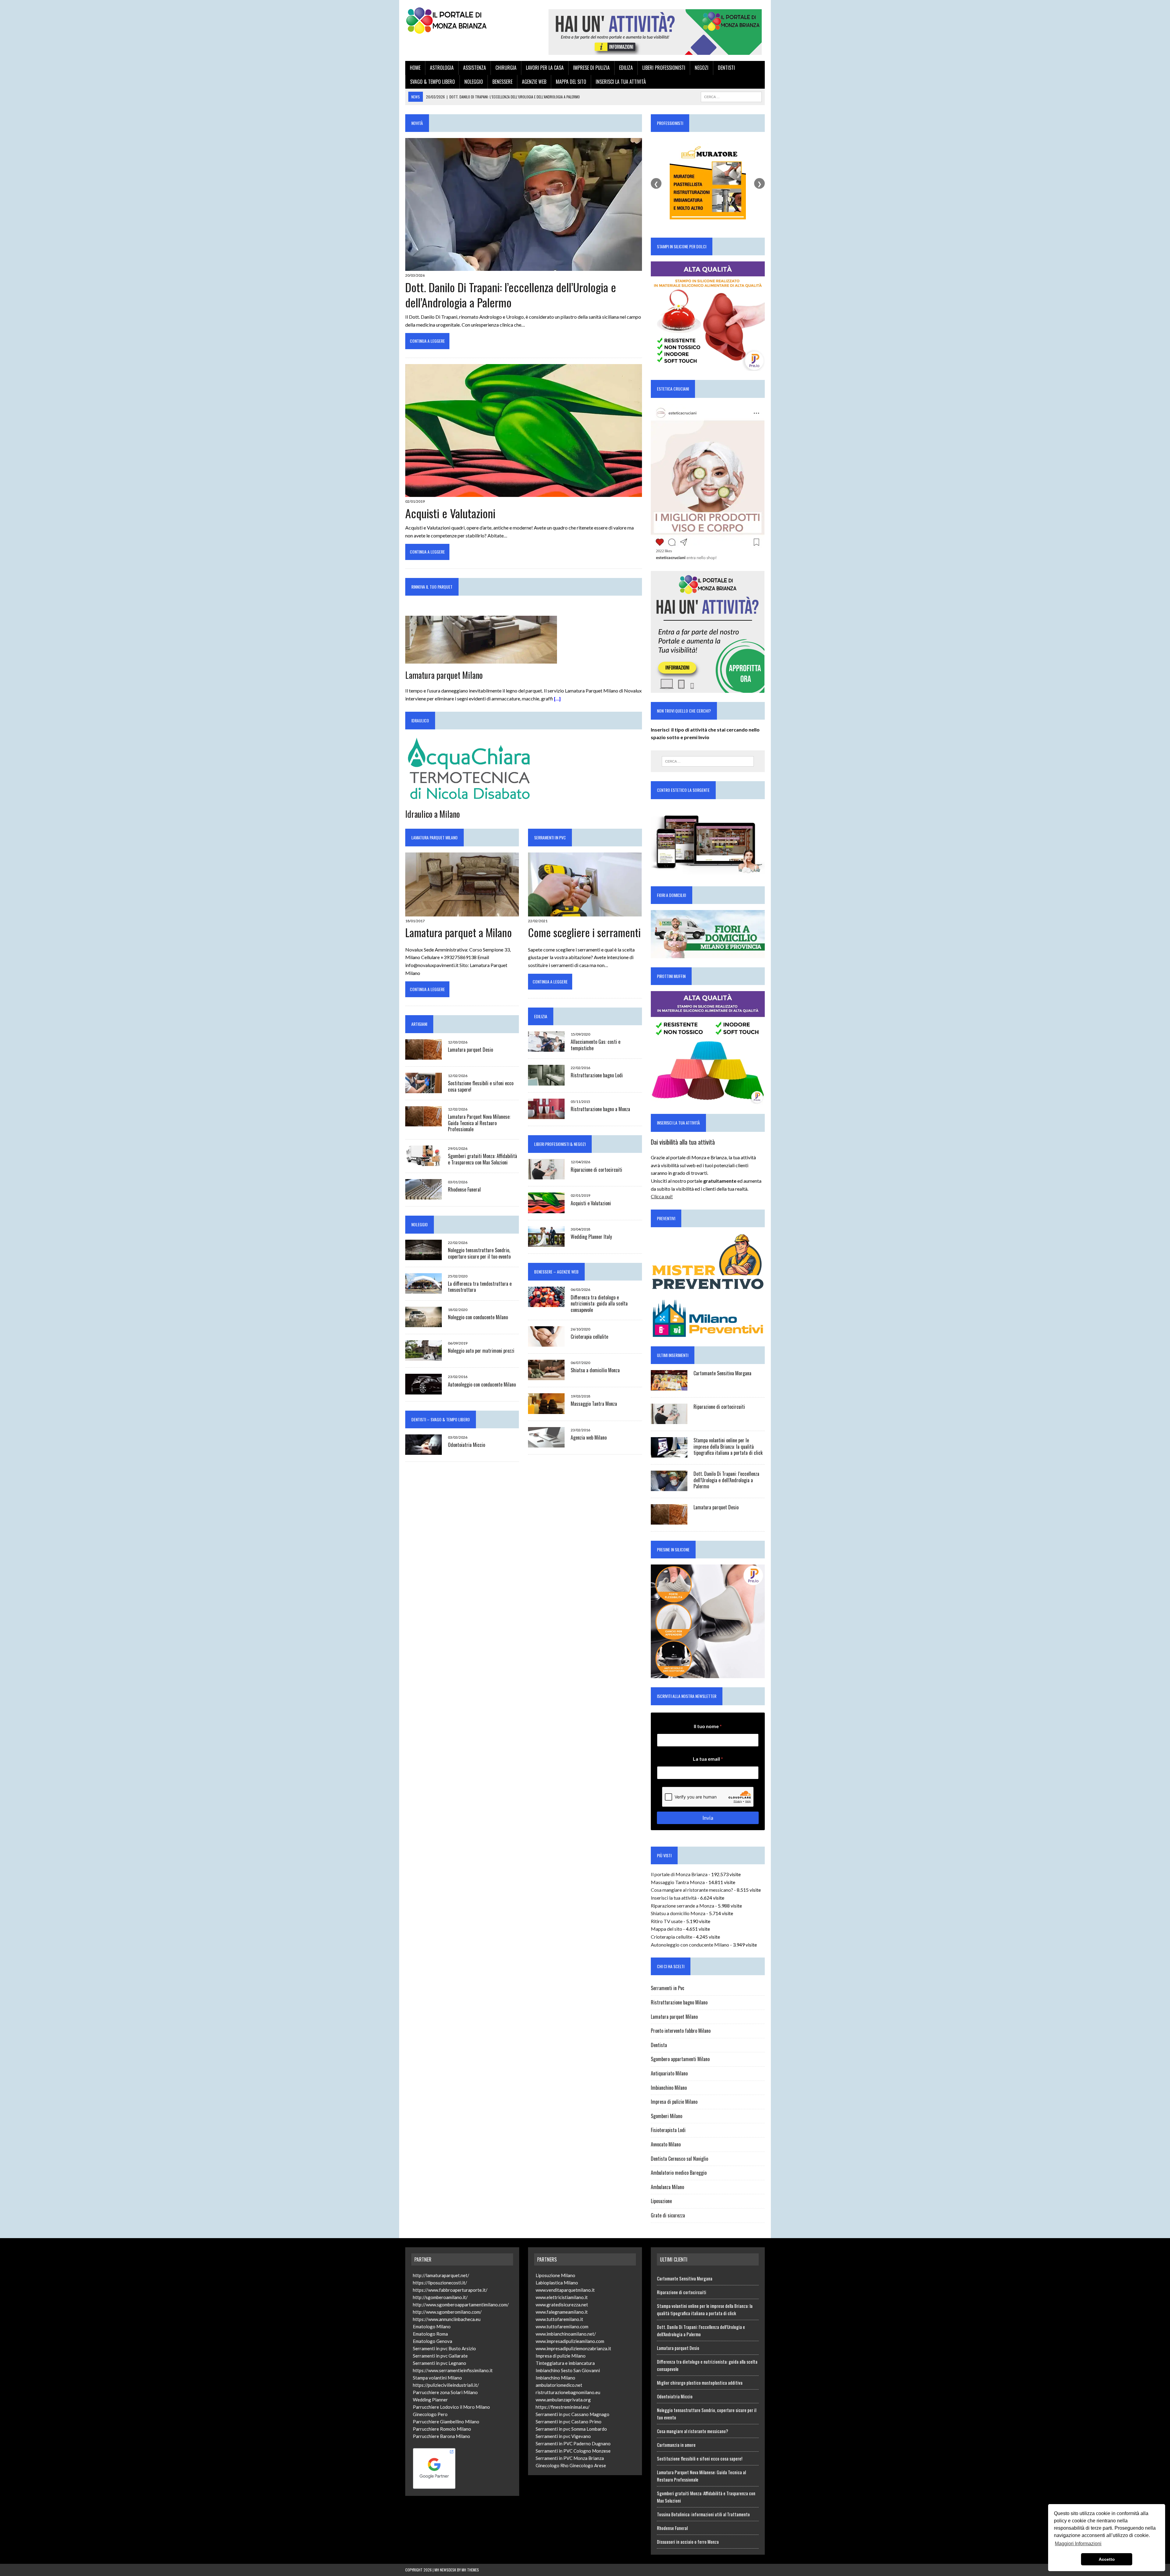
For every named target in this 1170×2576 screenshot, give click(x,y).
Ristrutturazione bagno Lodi (597, 1075)
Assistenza (475, 68)
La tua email (708, 1759)
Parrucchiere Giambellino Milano (446, 2422)
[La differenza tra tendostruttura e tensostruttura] (424, 1290)
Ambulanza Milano (667, 2187)
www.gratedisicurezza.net (562, 2305)
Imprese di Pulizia (591, 68)
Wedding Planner (430, 2400)
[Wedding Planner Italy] (546, 1243)
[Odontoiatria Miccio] (424, 1451)
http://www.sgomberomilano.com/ (447, 2312)
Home (415, 68)
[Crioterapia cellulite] (546, 1343)
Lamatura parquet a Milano (459, 932)
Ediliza (626, 68)
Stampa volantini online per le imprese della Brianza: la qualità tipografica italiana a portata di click (728, 1447)
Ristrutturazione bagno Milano (679, 2002)
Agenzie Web (534, 82)
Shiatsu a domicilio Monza (595, 1370)
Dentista (659, 2045)
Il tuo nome (708, 1726)
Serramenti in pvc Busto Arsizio (444, 2348)
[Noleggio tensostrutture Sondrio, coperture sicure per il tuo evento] (424, 1256)
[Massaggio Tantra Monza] (546, 1410)
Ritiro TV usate (667, 1921)
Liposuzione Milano (555, 2275)
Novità (417, 123)
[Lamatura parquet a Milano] (462, 912)
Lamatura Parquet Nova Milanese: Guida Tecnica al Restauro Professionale (479, 1123)
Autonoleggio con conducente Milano (482, 1384)
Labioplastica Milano (557, 2283)
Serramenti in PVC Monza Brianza (570, 2458)
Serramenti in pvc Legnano (440, 2363)
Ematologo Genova (433, 2341)
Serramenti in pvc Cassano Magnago (573, 2414)
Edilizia (541, 1016)
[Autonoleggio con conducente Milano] (424, 1390)
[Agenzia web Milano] (546, 1443)
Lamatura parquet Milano (444, 675)
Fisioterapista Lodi (668, 2130)
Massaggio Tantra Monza (594, 1404)
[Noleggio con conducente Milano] (424, 1323)
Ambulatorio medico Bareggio (679, 2173)
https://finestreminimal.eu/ (563, 2407)
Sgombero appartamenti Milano (680, 2059)
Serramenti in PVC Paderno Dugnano (573, 2443)
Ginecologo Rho (552, 2465)
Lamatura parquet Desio (470, 1050)
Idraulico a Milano (433, 814)
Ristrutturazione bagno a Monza (600, 1109)
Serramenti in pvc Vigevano (563, 2436)
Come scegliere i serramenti (584, 932)
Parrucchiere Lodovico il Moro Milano (451, 2407)
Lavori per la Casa (545, 68)
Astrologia (442, 68)
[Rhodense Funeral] (424, 1196)
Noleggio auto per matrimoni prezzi (481, 1351)
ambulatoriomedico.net (559, 2385)
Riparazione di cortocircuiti (596, 1170)
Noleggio (474, 82)
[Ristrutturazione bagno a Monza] (546, 1115)
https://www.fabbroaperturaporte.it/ (450, 2290)
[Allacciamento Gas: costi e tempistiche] (546, 1048)
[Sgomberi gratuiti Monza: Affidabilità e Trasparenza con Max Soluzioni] (424, 1162)
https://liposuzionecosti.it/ (440, 2283)
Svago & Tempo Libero (433, 82)
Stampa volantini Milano (437, 2378)
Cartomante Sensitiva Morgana (722, 1373)
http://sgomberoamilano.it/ (440, 2297)
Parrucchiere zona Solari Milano (445, 2392)
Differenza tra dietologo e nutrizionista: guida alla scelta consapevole (599, 1304)
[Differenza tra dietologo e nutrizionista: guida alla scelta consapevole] (546, 1303)
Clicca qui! (662, 1196)
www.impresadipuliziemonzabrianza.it (573, 2348)
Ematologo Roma (430, 2334)
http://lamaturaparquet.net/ (441, 2275)
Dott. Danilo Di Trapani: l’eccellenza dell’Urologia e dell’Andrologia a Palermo (511, 294)
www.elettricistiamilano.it (562, 2297)
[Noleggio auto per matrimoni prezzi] (424, 1357)
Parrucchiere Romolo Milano (442, 2429)
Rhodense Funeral (464, 1189)
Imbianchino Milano (669, 2088)
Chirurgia (506, 68)
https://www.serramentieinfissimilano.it (453, 2370)
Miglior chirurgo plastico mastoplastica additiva (700, 2383)
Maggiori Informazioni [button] (1078, 2544)
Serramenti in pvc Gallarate (440, 2356)
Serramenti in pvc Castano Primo (569, 2422)
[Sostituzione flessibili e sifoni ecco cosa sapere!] (424, 1089)
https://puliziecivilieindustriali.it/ (446, 2385)
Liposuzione (661, 2201)
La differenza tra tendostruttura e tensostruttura (480, 1287)
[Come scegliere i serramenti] (585, 912)
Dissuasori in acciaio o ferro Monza (688, 2542)
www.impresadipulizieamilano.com (570, 2341)
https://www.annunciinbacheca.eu (447, 2319)
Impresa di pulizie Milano (674, 2102)
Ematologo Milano (432, 2326)
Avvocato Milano (666, 2144)
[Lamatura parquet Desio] (424, 1056)
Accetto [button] (1107, 2559)
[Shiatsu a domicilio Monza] (546, 1376)
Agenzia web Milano (589, 1437)
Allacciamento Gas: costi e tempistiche (596, 1045)
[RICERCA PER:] (731, 96)
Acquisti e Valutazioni (450, 513)
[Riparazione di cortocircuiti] (546, 1176)
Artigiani (419, 1024)
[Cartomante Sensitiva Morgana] (669, 1386)
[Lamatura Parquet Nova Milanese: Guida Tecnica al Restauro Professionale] (424, 1123)
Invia (708, 1818)
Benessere (502, 82)
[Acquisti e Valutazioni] (524, 493)
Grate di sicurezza (668, 2215)
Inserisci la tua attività (621, 82)
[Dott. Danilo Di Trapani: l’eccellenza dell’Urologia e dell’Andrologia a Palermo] (524, 267)
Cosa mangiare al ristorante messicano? (692, 1890)
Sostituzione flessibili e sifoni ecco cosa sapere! (481, 1086)
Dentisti (726, 68)
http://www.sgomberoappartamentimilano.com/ (461, 2305)
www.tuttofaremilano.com (562, 2326)
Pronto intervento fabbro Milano (681, 2031)
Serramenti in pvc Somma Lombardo (571, 2429)
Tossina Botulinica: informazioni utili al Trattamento (703, 2514)
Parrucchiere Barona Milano (441, 2436)
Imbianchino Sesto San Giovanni (568, 2370)
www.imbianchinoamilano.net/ (566, 2334)
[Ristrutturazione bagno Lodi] (546, 1081)
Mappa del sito (571, 82)
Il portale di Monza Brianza (679, 1874)
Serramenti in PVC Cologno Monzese (573, 2451)
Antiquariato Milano (669, 2073)
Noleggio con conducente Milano (478, 1317)
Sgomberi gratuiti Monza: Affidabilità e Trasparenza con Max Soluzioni (482, 1159)
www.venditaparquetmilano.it (565, 2290)
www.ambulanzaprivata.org (563, 2400)
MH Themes (470, 2570)
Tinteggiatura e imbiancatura (565, 2363)
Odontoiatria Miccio (466, 1445)
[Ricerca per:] (708, 761)
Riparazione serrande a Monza (682, 1906)
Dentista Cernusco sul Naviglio (679, 2159)
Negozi (702, 68)
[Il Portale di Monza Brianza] (462, 20)
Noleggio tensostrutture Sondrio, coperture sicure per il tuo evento (479, 1253)
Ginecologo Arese (588, 2465)
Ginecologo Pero (430, 2414)
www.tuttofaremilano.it (559, 2319)
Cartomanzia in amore (676, 2445)
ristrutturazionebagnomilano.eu (568, 2392)
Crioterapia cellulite (589, 1337)
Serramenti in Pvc (550, 837)
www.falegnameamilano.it (562, 2312)
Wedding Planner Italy (591, 1237)
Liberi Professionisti (664, 68)
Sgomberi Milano (667, 2116)
